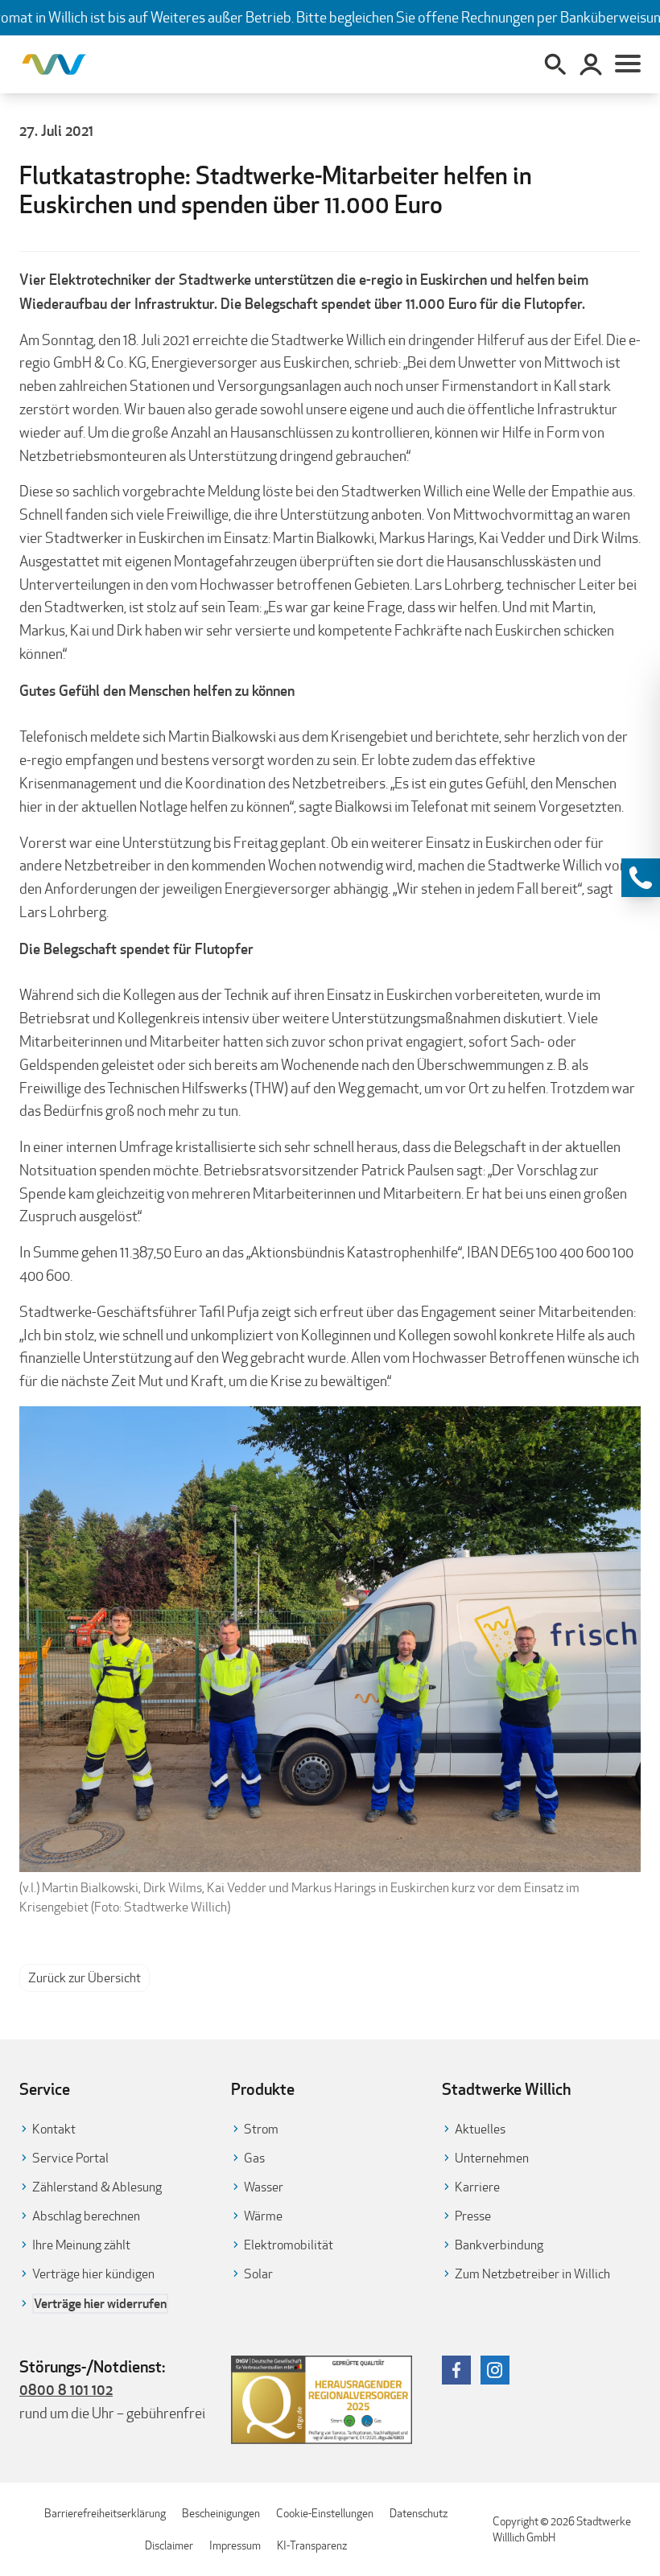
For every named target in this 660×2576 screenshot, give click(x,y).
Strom (261, 2129)
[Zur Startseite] (54, 64)
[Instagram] (495, 2370)
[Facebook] (456, 2370)
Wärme (263, 2216)
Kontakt (54, 2129)
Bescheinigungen (221, 2513)
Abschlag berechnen (86, 2216)
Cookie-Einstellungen (325, 2513)
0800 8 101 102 (66, 2389)
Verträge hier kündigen (93, 2274)
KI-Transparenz (312, 2545)
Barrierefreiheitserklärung (105, 2513)
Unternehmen (492, 2158)
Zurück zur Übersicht (85, 1978)
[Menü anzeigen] (628, 64)
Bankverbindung (499, 2245)
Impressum (235, 2545)
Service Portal (70, 2158)
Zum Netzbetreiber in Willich (532, 2274)
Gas (254, 2158)
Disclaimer (169, 2545)
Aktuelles (480, 2129)
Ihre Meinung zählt (81, 2245)
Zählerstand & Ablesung (97, 2187)
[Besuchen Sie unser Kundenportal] (591, 64)
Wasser (264, 2187)
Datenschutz (419, 2513)
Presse (473, 2216)
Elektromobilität (289, 2245)
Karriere (477, 2187)
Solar (258, 2274)
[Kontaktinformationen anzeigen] (641, 878)
